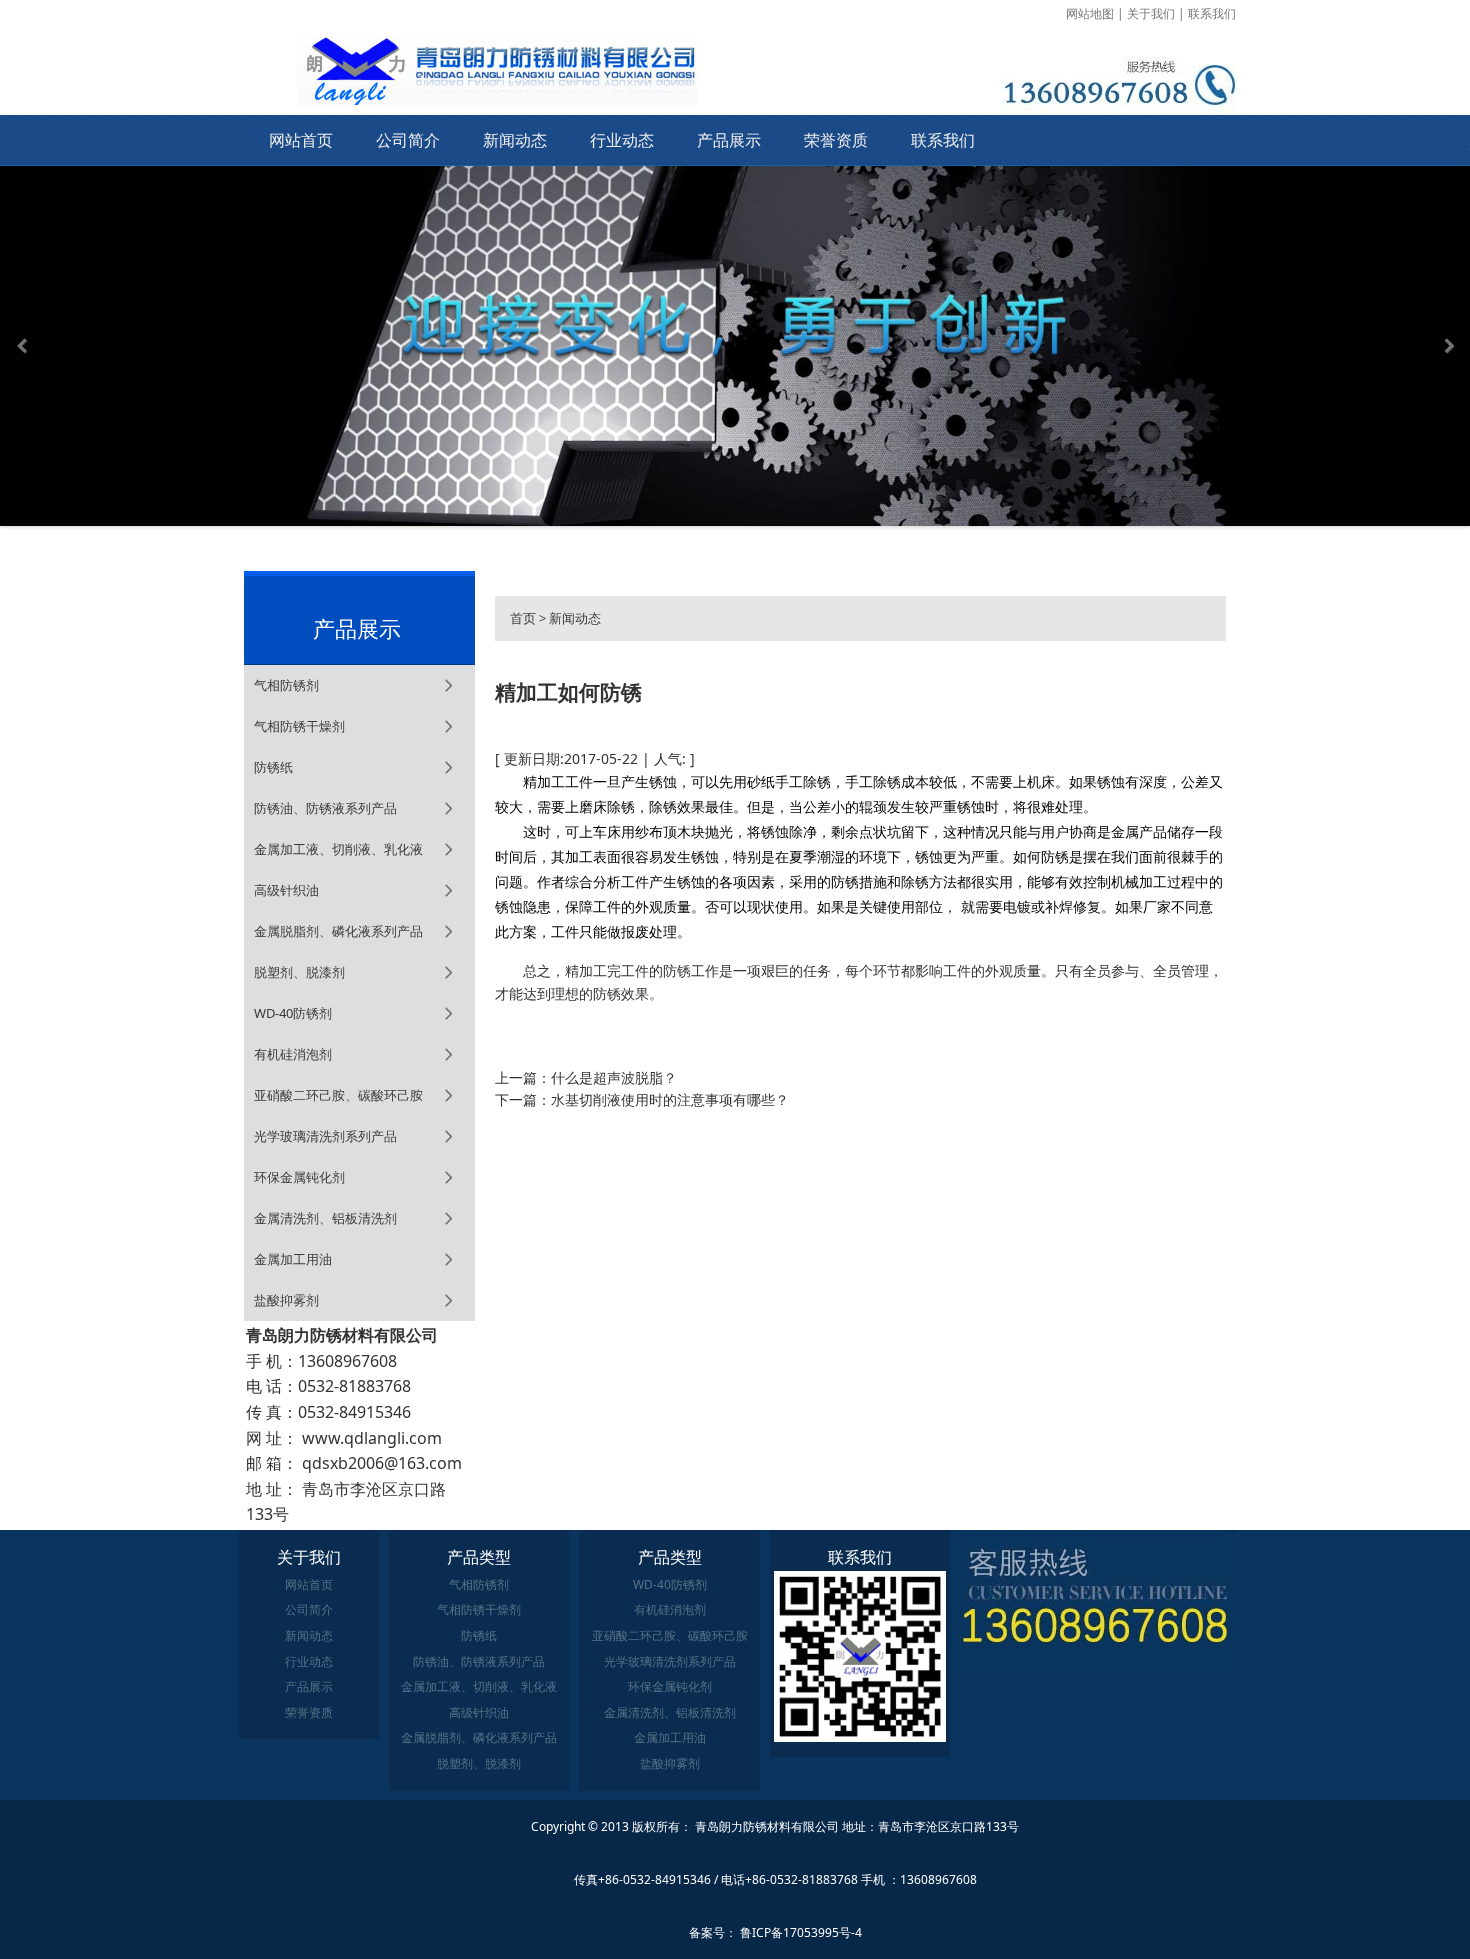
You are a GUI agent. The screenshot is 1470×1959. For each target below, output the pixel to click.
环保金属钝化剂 (299, 1177)
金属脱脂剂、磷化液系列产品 (338, 931)
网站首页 (301, 140)
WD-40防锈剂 (293, 1013)
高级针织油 (286, 890)
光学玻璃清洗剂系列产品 (325, 1136)
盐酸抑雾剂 (286, 1300)
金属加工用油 (293, 1259)
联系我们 (1212, 13)
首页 (523, 618)
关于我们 (1151, 13)
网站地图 (1090, 13)
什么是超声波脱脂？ (614, 1077)
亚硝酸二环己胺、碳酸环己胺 (338, 1095)
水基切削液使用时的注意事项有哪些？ (670, 1099)
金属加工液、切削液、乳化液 (338, 849)
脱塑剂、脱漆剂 (299, 972)
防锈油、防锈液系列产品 (325, 808)
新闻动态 (515, 140)
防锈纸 (273, 767)
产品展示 (729, 140)
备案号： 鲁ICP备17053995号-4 (775, 1932)
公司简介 (408, 140)
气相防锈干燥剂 (299, 726)
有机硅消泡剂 (293, 1054)
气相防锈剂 (286, 685)
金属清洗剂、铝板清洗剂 (325, 1218)
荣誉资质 (836, 140)
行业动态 (622, 140)
